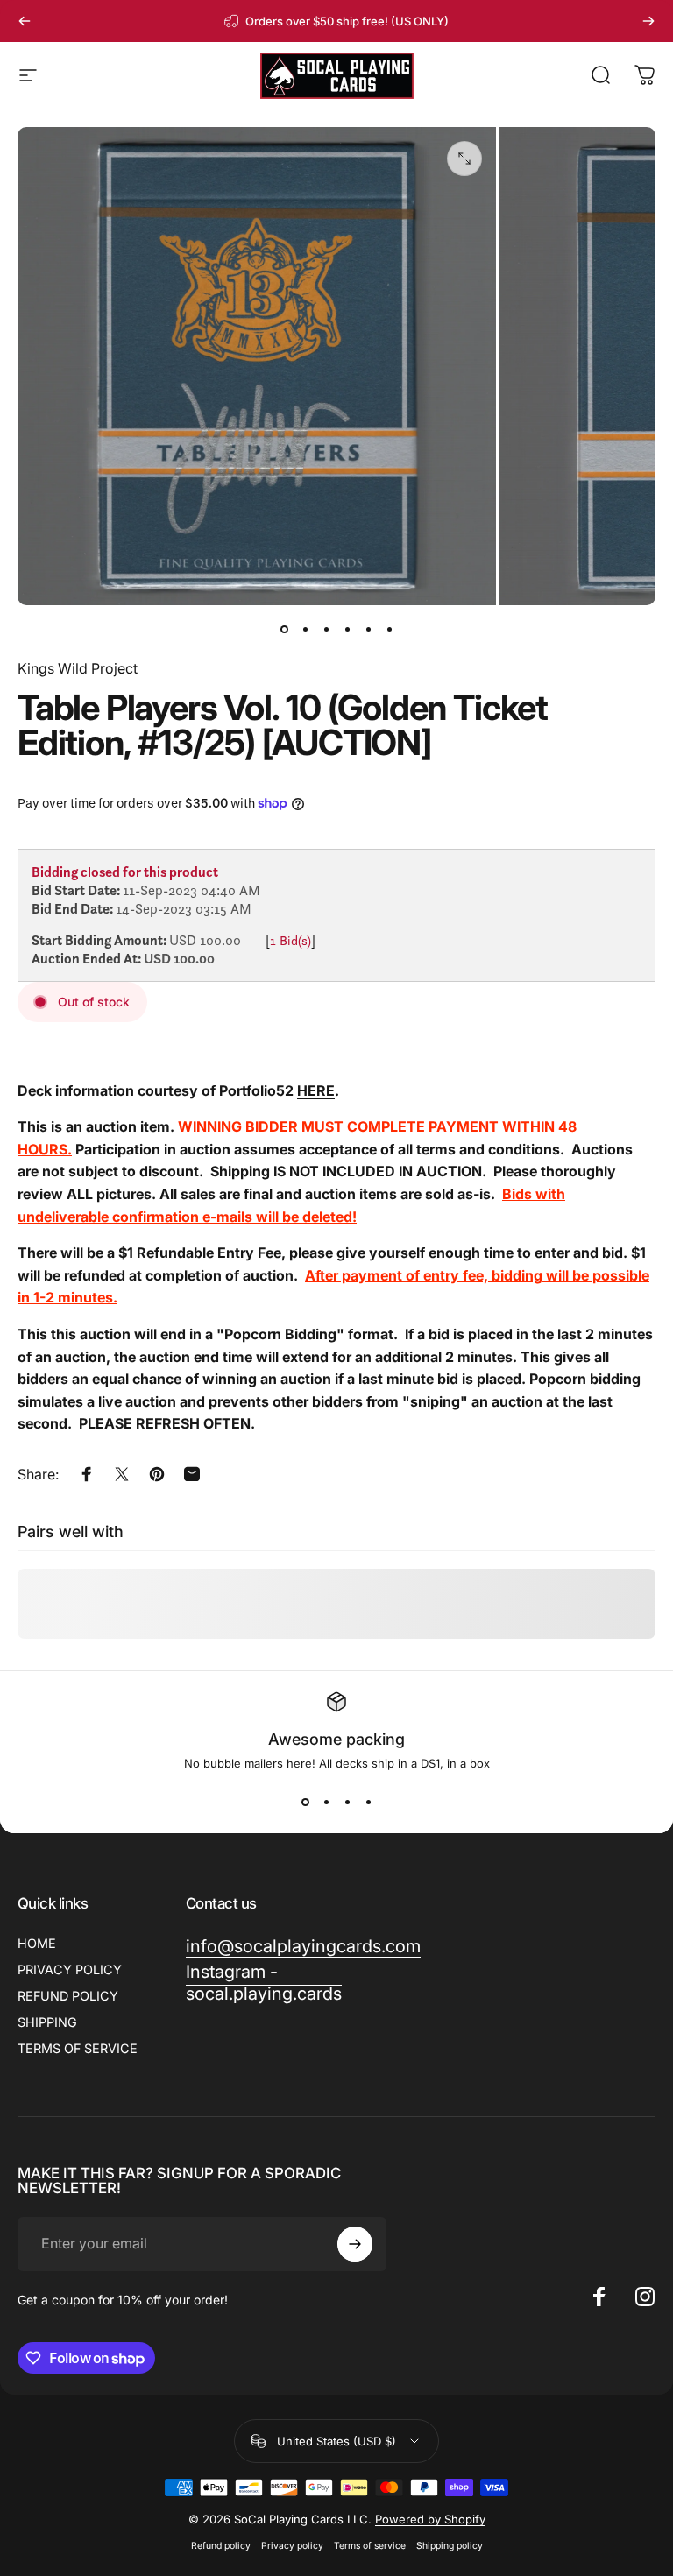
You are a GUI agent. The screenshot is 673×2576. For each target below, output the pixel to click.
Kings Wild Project (78, 668)
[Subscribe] (355, 2244)
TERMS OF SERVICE (78, 2048)
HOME (37, 1943)
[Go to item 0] (284, 630)
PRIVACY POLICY (70, 1969)
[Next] (648, 21)
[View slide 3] (347, 1802)
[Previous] (25, 21)
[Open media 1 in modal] (464, 159)
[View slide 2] (326, 1802)
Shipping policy (450, 2546)
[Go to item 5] (368, 630)
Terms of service (370, 2546)
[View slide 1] (305, 1802)
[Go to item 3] (326, 630)
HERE (316, 1090)
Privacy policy (292, 2546)
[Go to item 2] (305, 630)
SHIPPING (47, 2022)
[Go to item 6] (389, 630)
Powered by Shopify (430, 2519)
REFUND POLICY (68, 1996)
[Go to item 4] (347, 630)
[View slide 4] (368, 1802)
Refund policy (221, 2546)
